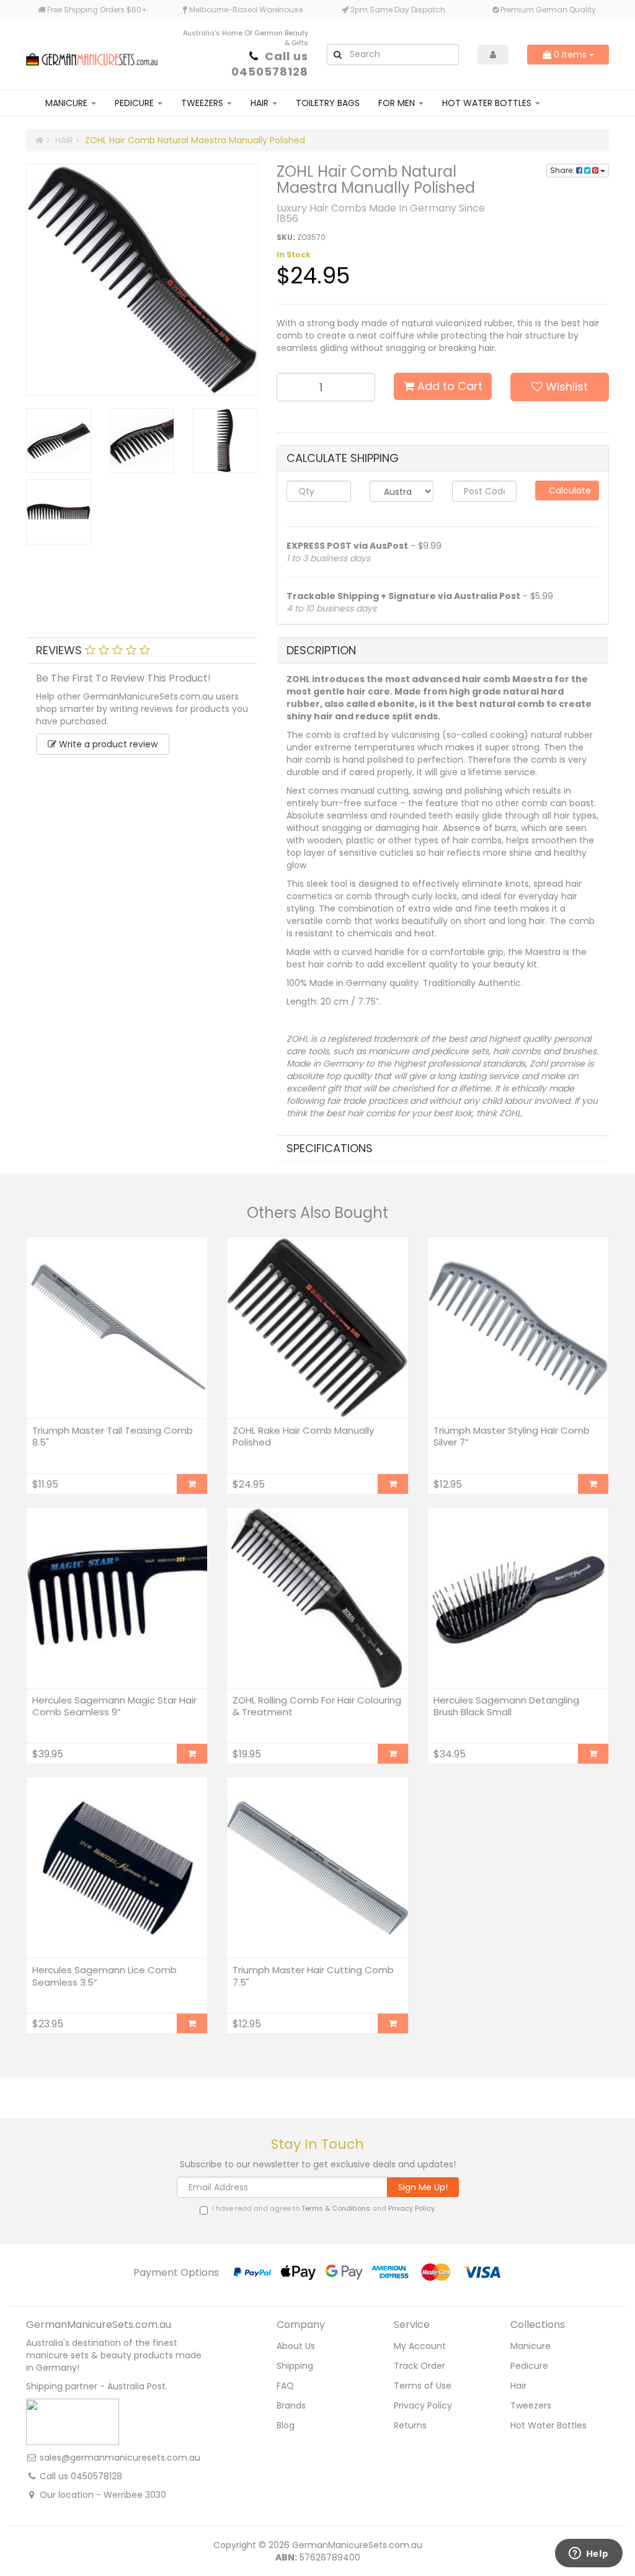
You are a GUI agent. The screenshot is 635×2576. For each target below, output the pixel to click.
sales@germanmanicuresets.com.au (120, 2458)
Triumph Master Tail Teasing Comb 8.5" (113, 1437)
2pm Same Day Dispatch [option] (397, 10)
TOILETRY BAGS (328, 103)
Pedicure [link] (529, 2366)
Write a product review (107, 744)
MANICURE (68, 103)
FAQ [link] (285, 2386)
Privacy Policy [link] (423, 2405)
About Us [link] (296, 2346)
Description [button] (321, 650)
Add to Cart (448, 386)
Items (571, 55)
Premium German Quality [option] (547, 10)
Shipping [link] (295, 2366)
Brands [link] (291, 2405)
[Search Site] (337, 55)
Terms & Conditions (336, 2208)
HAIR (261, 103)
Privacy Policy (411, 2208)
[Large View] (59, 441)
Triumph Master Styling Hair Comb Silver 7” (512, 1437)
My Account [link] (420, 2346)
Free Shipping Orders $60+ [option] (96, 10)
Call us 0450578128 (270, 64)
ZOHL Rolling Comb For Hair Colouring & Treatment (317, 1706)
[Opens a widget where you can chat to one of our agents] (588, 2554)
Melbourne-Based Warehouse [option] (245, 10)
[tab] (142, 651)
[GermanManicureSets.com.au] (92, 53)
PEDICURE (135, 103)
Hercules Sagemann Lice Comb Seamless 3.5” (104, 1976)
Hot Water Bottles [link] (548, 2425)
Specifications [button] (330, 1148)
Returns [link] (410, 2425)
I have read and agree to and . (324, 2209)
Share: (563, 170)
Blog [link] (286, 2425)
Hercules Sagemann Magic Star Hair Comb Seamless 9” (114, 1706)
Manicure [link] (531, 2346)
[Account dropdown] (493, 55)
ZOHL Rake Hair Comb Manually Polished (303, 1437)
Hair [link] (518, 2386)
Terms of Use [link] (423, 2386)
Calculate (569, 491)
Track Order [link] (420, 2366)
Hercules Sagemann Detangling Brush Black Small (506, 1706)
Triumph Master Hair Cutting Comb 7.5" (313, 1976)
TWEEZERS (203, 103)
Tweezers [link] (531, 2405)
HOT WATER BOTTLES (488, 103)
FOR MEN (398, 103)
